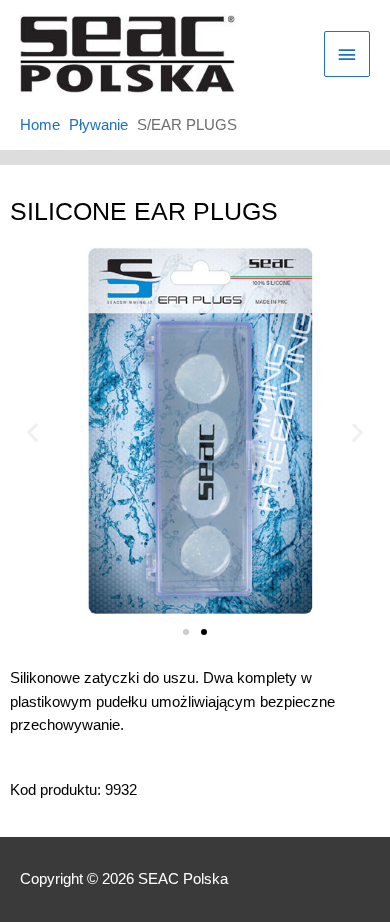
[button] (32, 432)
